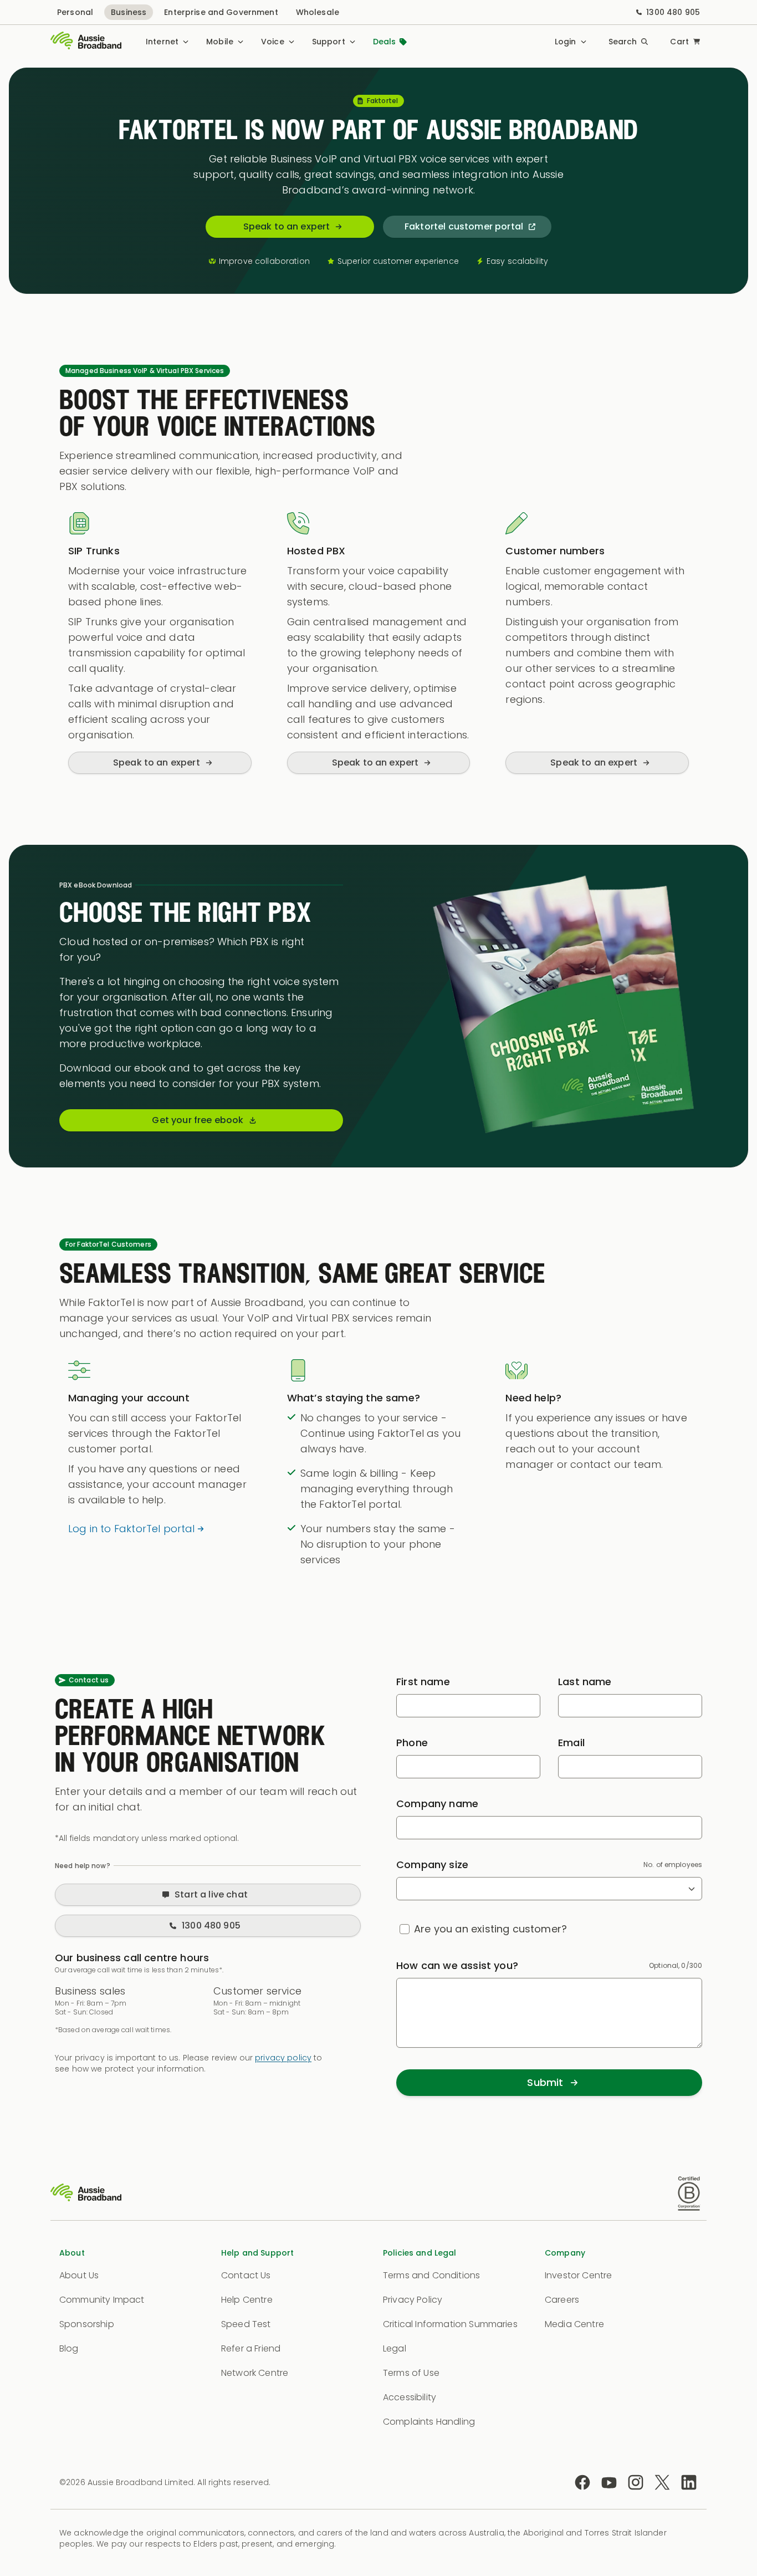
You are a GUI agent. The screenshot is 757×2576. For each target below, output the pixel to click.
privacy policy (283, 2058)
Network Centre (255, 2373)
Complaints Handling (429, 2422)
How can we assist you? (457, 1965)
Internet (162, 42)
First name (423, 1682)
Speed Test (246, 2324)
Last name (585, 1682)
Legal (395, 2348)
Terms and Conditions (431, 2275)
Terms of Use (411, 2373)
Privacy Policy (413, 2300)
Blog (69, 2348)
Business (129, 12)
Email (571, 1743)
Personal (75, 12)
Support (329, 42)
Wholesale (318, 12)
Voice (273, 42)
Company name (437, 1804)
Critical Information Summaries (450, 2324)
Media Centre (574, 2324)
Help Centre (247, 2300)
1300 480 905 (673, 12)
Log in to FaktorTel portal (132, 1529)
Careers (562, 2300)
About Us (79, 2275)
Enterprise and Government (221, 12)
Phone (412, 1743)
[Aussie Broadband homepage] (86, 42)
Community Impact (102, 2300)
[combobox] (549, 1889)
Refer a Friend (251, 2348)
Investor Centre (578, 2275)
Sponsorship (87, 2324)
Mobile (220, 42)
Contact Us (246, 2275)
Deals (385, 42)
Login (566, 42)
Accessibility (410, 2397)
